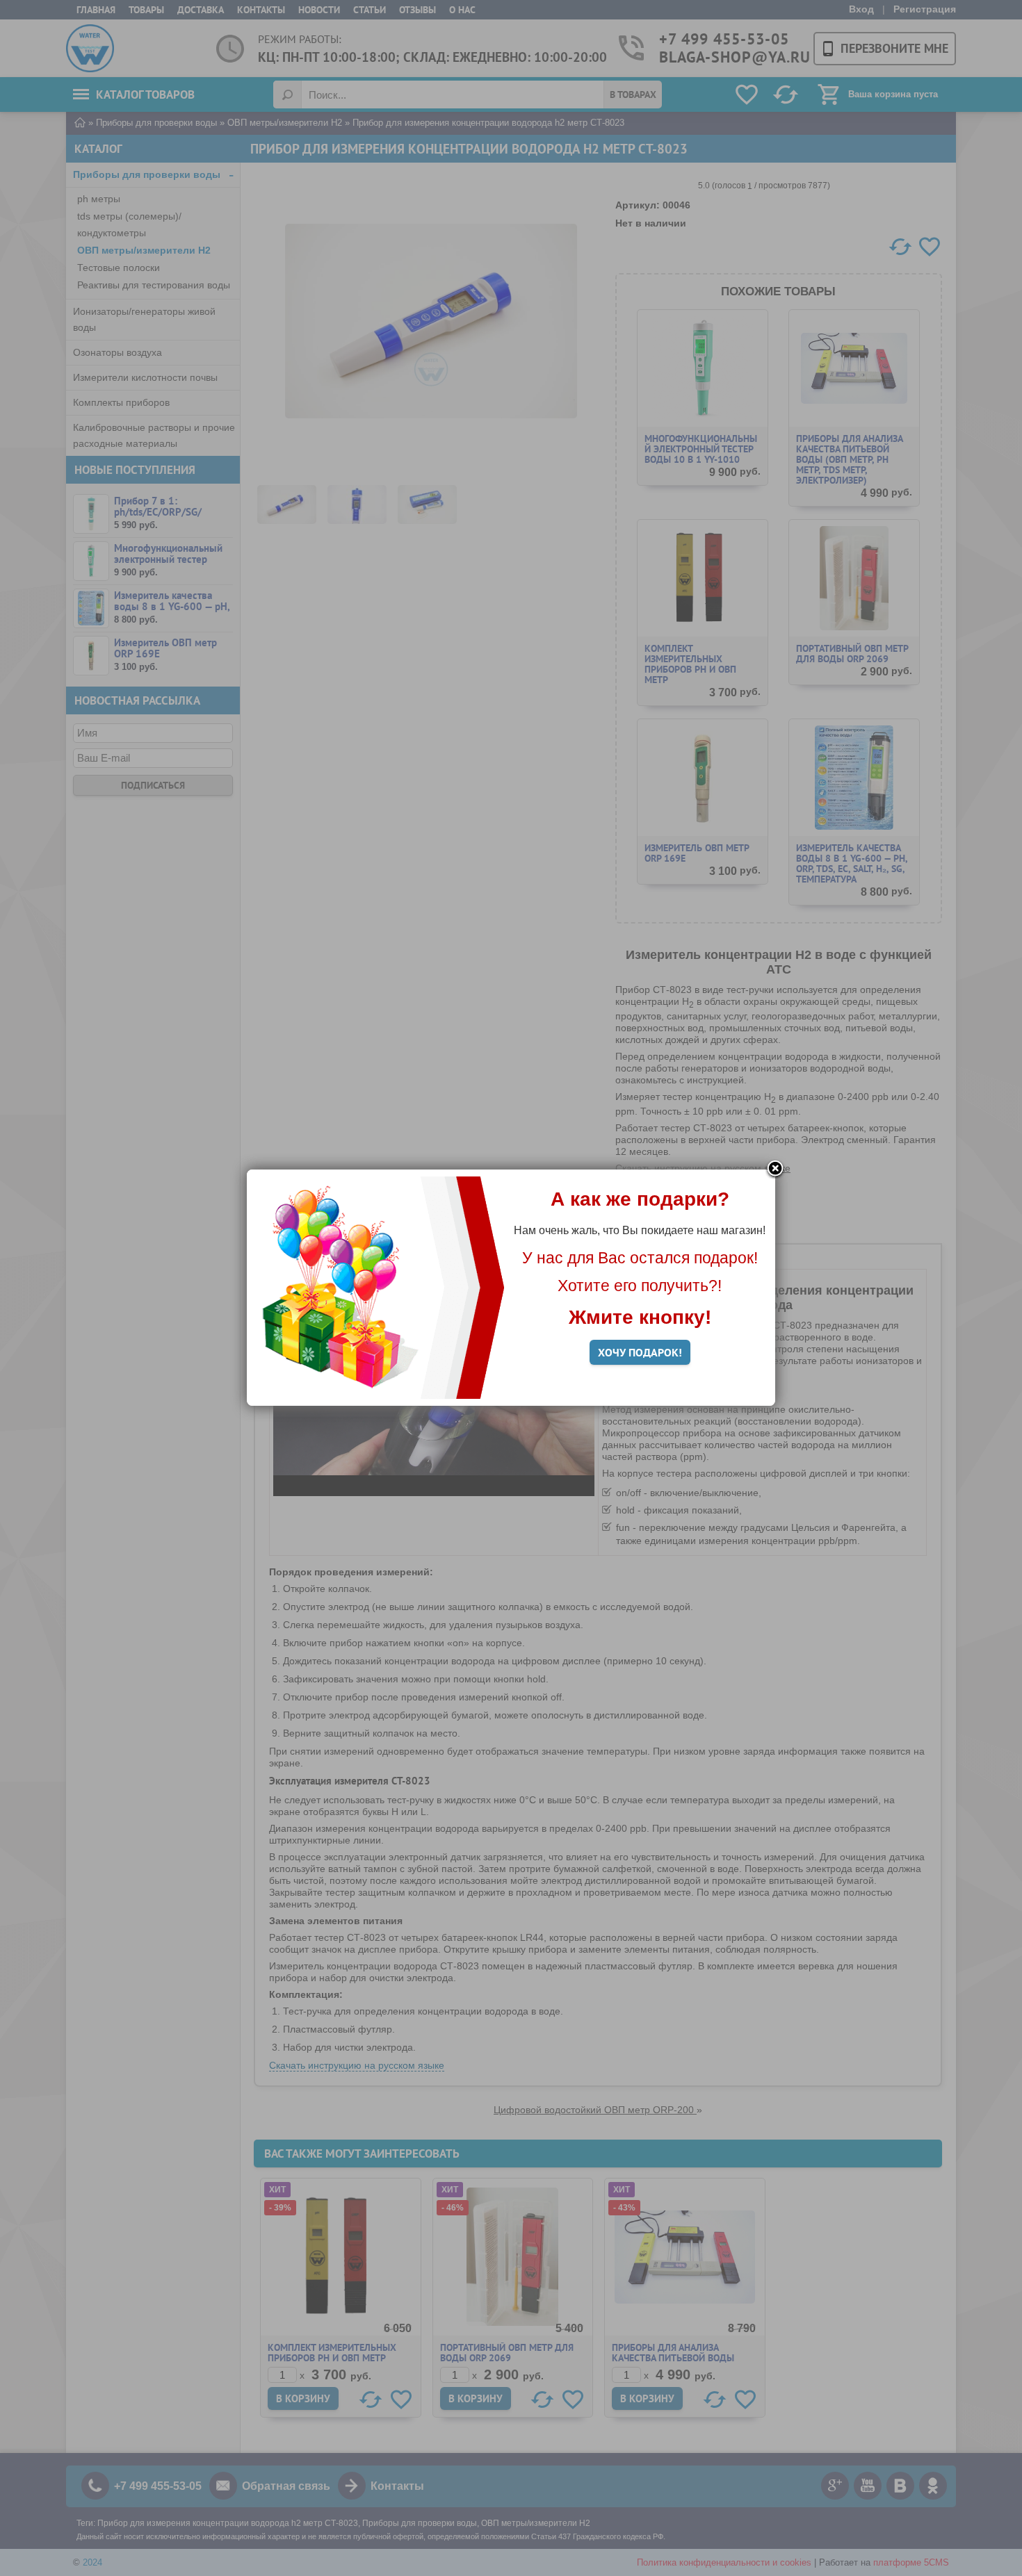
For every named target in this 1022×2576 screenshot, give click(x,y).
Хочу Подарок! (640, 1352)
